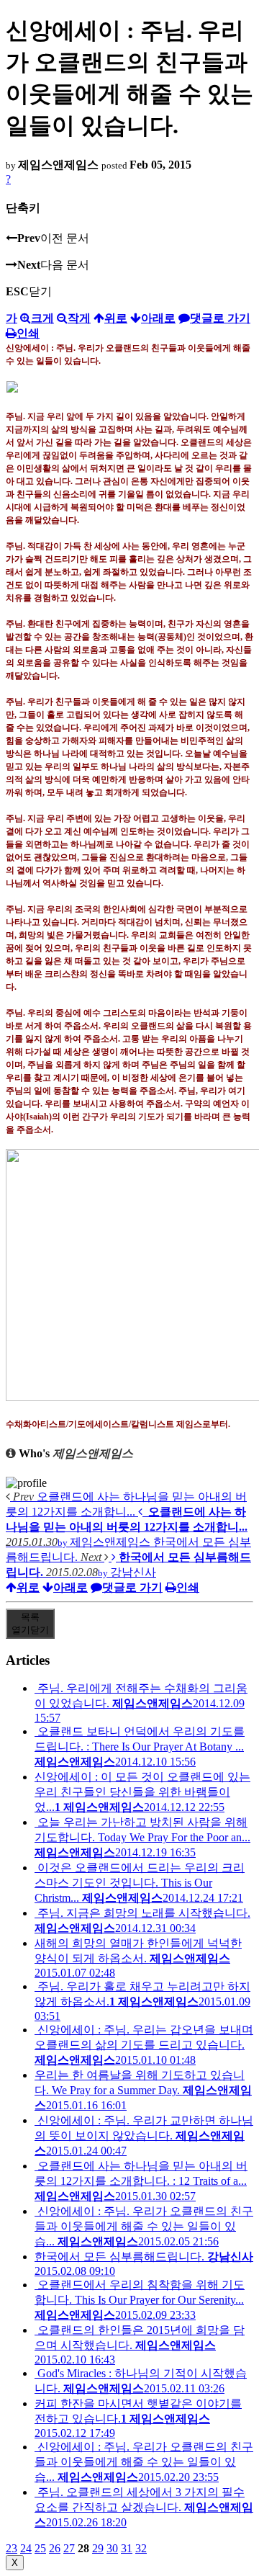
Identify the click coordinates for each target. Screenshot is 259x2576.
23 (12, 2548)
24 (26, 2548)
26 (55, 2548)
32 (141, 2548)
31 (127, 2548)
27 (69, 2548)
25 (40, 2548)
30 (112, 2548)
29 (98, 2548)
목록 (30, 1623)
